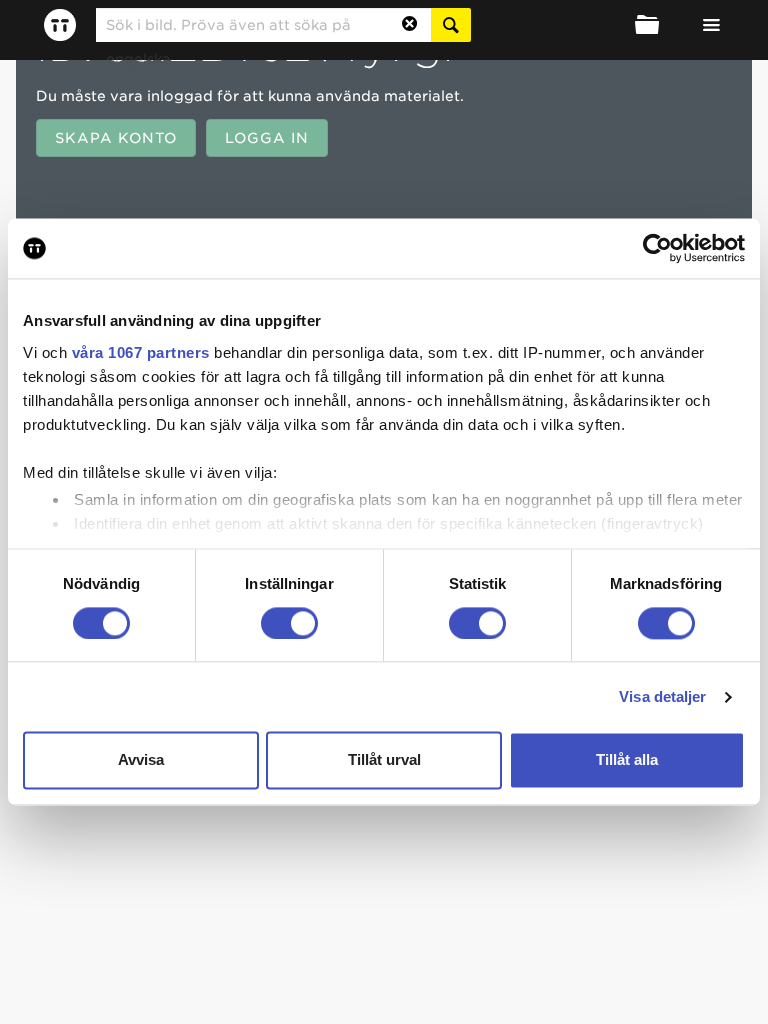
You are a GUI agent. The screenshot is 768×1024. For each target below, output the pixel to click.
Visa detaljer (662, 696)
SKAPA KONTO (116, 138)
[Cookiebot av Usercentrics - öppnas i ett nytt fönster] (657, 248)
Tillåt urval (384, 760)
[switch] (289, 623)
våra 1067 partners (141, 352)
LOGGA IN (267, 138)
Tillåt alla (627, 760)
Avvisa (141, 760)
